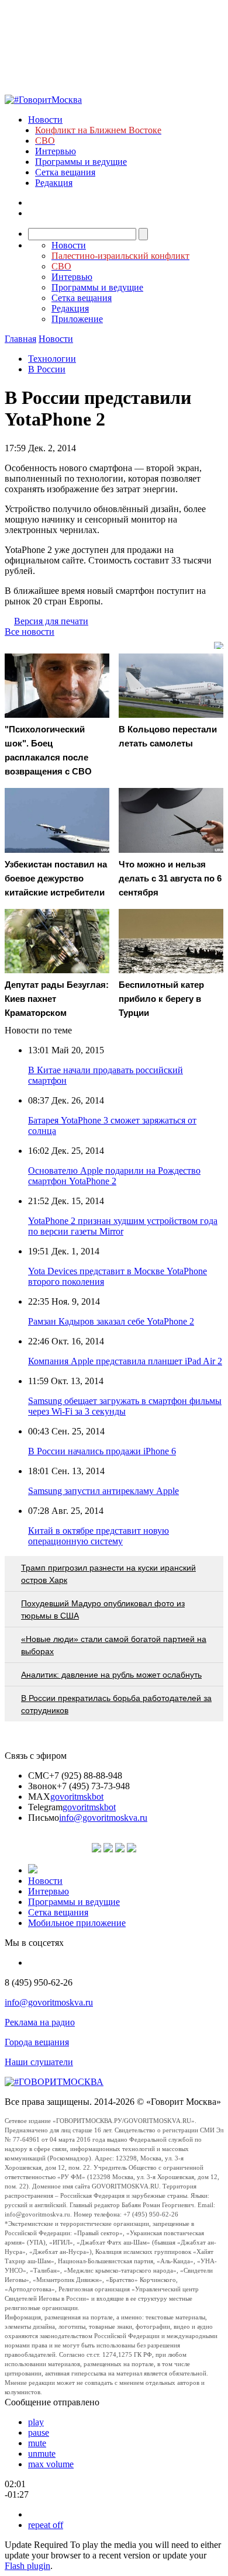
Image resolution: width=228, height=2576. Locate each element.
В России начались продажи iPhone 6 (102, 1451)
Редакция (54, 183)
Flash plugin (27, 2566)
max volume (51, 2464)
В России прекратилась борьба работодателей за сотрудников (116, 1704)
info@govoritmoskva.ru (103, 1818)
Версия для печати (51, 621)
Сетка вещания (65, 172)
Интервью (56, 151)
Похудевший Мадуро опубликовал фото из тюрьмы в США (103, 1609)
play (36, 2422)
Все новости (30, 632)
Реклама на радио (40, 2022)
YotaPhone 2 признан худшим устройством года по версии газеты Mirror (123, 1226)
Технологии (52, 359)
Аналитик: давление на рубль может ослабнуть (111, 1675)
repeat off (46, 2525)
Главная (20, 339)
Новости (45, 120)
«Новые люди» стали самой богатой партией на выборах (114, 1645)
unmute (42, 2454)
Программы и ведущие (81, 162)
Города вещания (37, 2042)
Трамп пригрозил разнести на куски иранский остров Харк (108, 1574)
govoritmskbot (77, 1797)
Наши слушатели (39, 2062)
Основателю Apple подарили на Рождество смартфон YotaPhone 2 (114, 1176)
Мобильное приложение (77, 1923)
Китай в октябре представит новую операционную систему (99, 1536)
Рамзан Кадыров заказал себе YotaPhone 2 (111, 1321)
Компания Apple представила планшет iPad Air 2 (125, 1361)
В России (47, 369)
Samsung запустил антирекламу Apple (103, 1491)
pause (39, 2432)
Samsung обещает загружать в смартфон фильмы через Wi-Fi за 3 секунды (125, 1406)
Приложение (77, 319)
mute (37, 2443)
